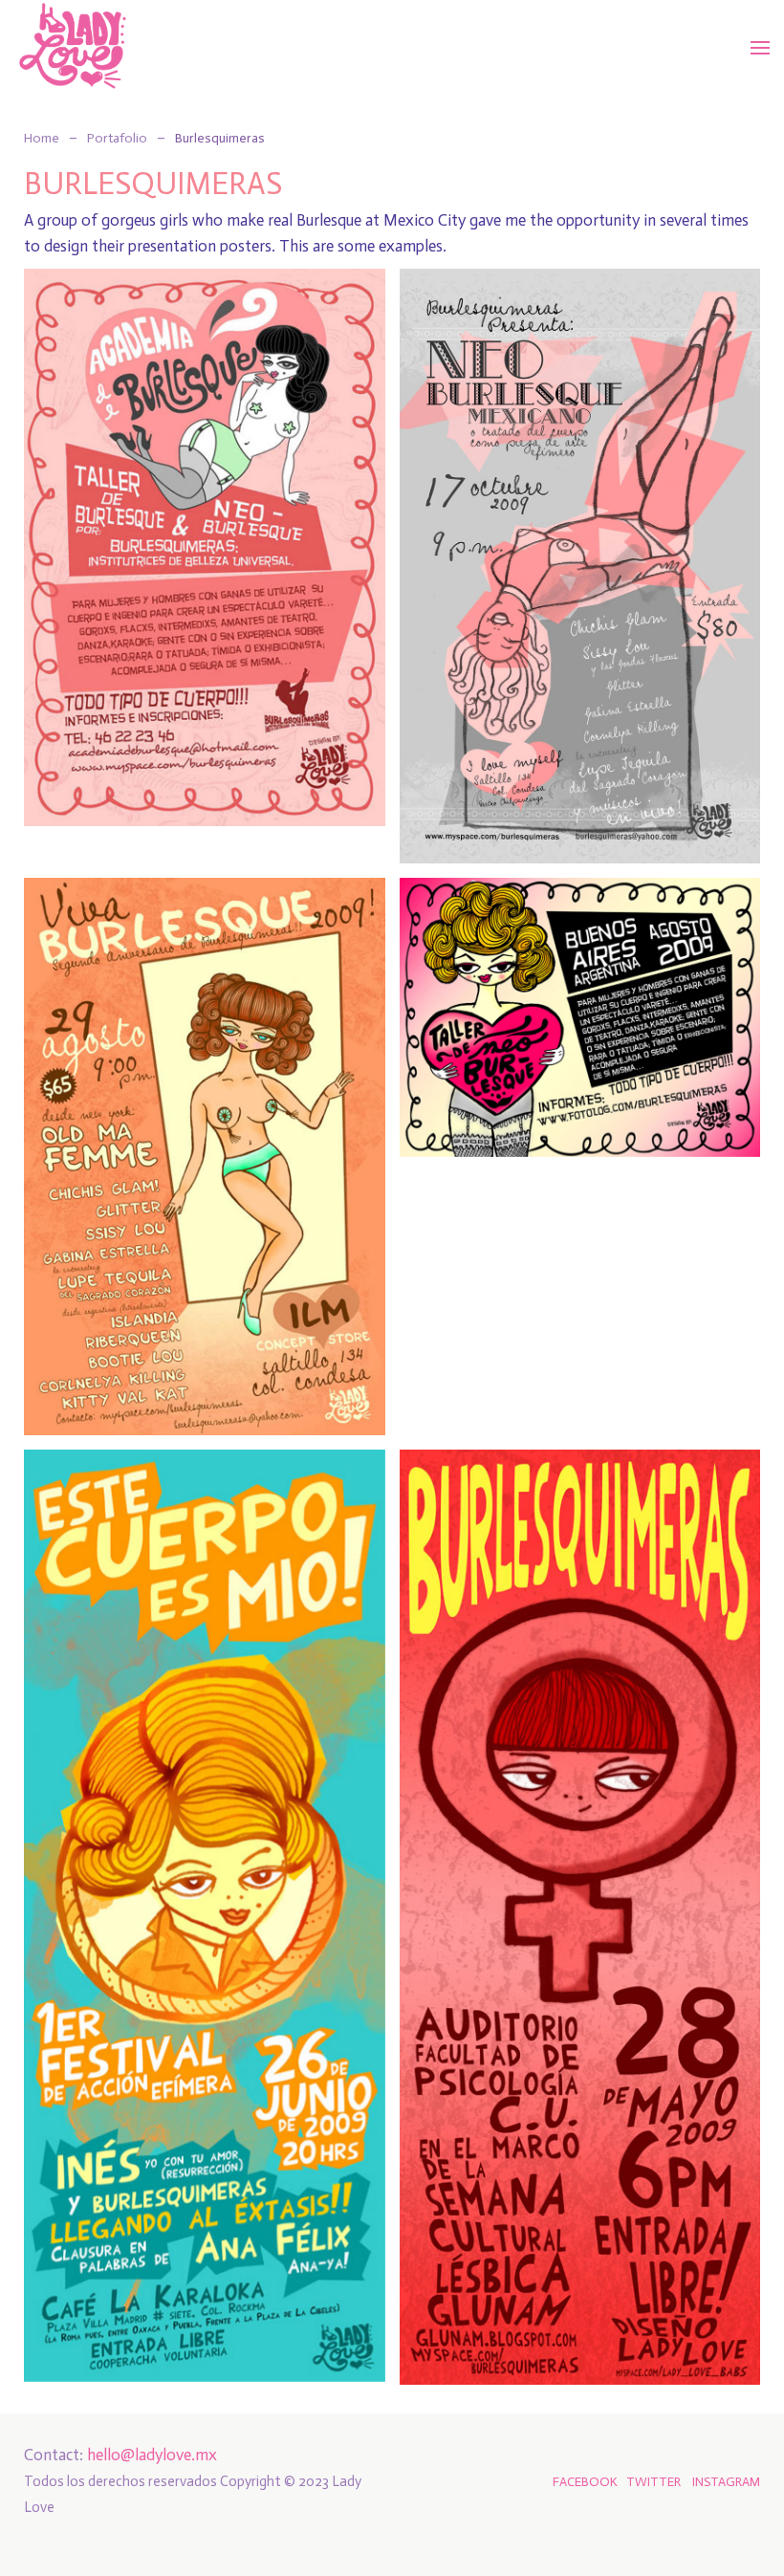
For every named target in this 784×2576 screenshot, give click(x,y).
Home (42, 138)
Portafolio (117, 138)
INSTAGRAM (726, 2481)
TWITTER (653, 2481)
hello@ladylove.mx (152, 2455)
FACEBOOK (585, 2481)
